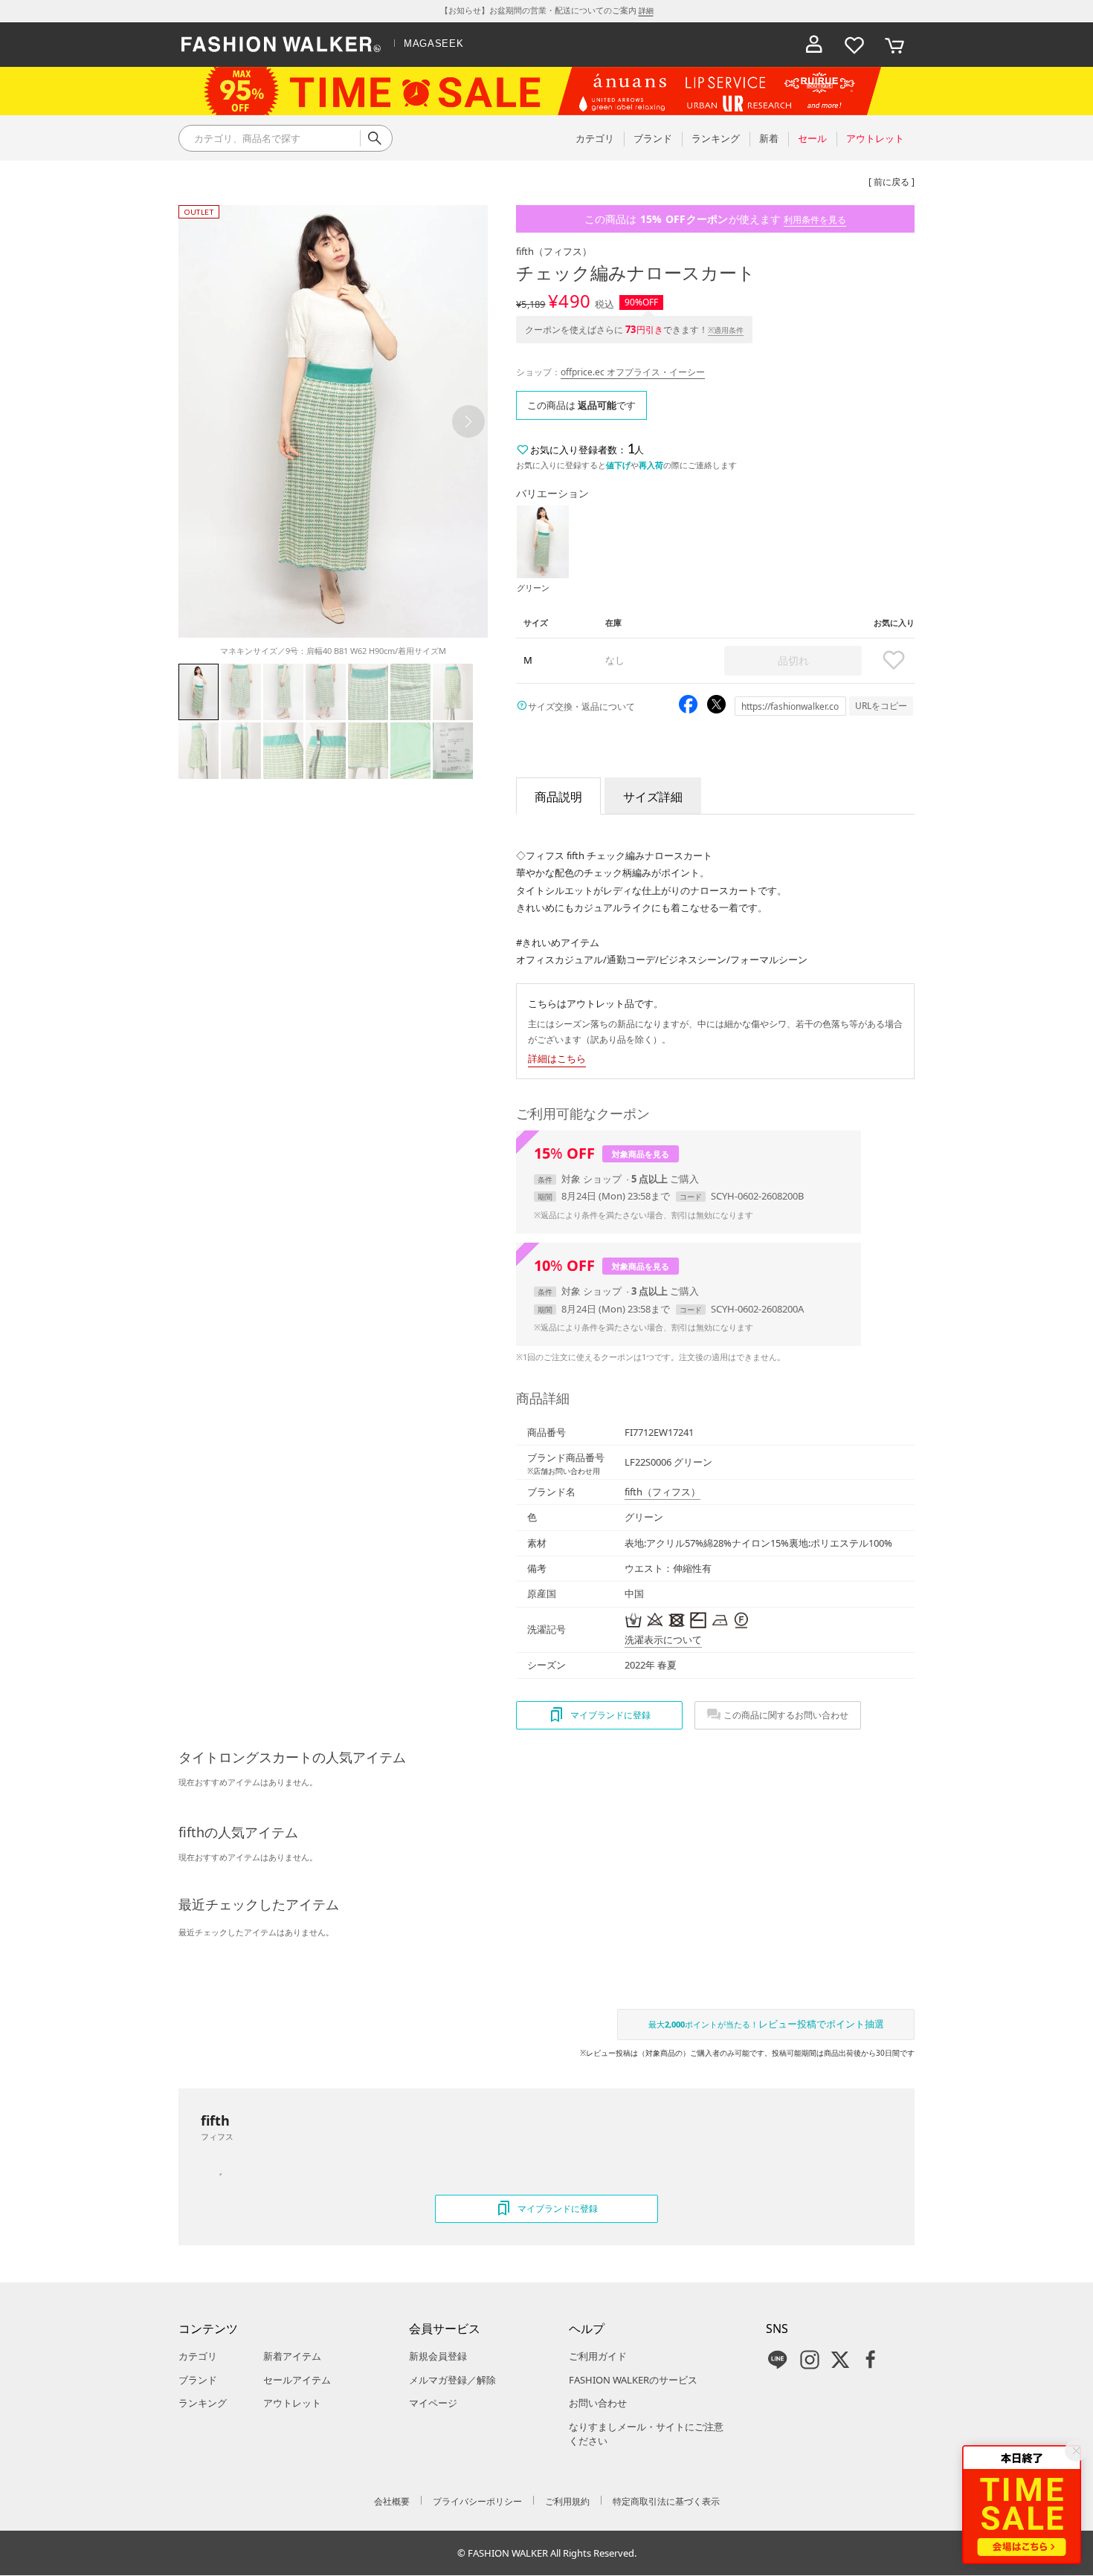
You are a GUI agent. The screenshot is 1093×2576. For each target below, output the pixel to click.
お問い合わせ (598, 2403)
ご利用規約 (567, 2501)
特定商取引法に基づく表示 (666, 2501)
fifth (554, 251)
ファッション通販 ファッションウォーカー (281, 45)
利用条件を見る (815, 220)
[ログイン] (814, 45)
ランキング (203, 2403)
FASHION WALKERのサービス (633, 2380)
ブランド (198, 2380)
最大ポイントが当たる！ (766, 2024)
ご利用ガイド (598, 2356)
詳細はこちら (557, 1058)
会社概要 (392, 2501)
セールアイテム (297, 2380)
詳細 (646, 10)
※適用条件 (726, 330)
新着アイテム (292, 2356)
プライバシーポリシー (477, 2501)
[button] (468, 421)
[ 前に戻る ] (892, 182)
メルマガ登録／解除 (452, 2380)
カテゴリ (198, 2356)
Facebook (871, 2360)
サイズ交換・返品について (581, 706)
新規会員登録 (438, 2356)
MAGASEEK (433, 43)
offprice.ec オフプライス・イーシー (633, 372)
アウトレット (292, 2403)
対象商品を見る (641, 1154)
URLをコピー (881, 706)
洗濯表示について (663, 1640)
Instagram (810, 2360)
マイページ (433, 2403)
